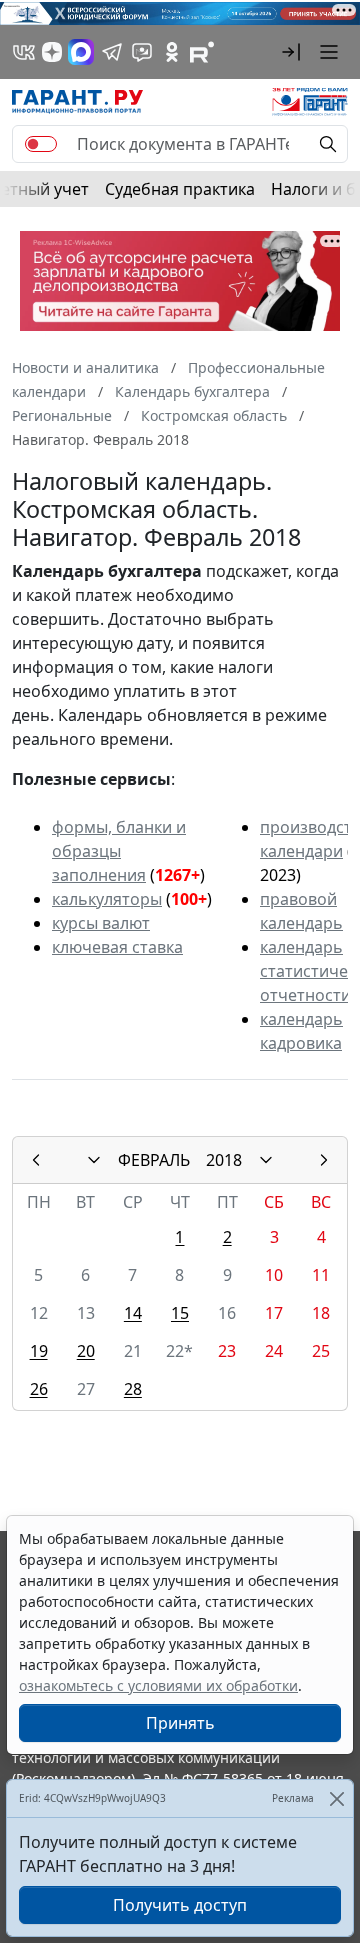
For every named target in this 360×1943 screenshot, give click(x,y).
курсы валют (101, 923)
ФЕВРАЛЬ (154, 1160)
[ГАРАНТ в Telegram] (112, 52)
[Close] (336, 1798)
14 (133, 1313)
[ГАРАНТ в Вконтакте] (24, 52)
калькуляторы (107, 899)
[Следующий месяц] (324, 1160)
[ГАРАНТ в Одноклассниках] (172, 52)
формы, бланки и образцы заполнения (119, 851)
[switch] (41, 144)
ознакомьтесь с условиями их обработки (158, 1685)
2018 (224, 1160)
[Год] (266, 1160)
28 (133, 1389)
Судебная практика (180, 189)
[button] (291, 52)
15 (180, 1313)
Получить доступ (180, 1905)
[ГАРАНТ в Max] (81, 52)
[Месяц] (94, 1160)
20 (86, 1351)
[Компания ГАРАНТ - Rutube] (202, 52)
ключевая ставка (117, 947)
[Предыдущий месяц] (36, 1160)
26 (39, 1389)
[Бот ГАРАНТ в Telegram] (142, 52)
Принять (180, 1723)
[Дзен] (52, 52)
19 (39, 1351)
